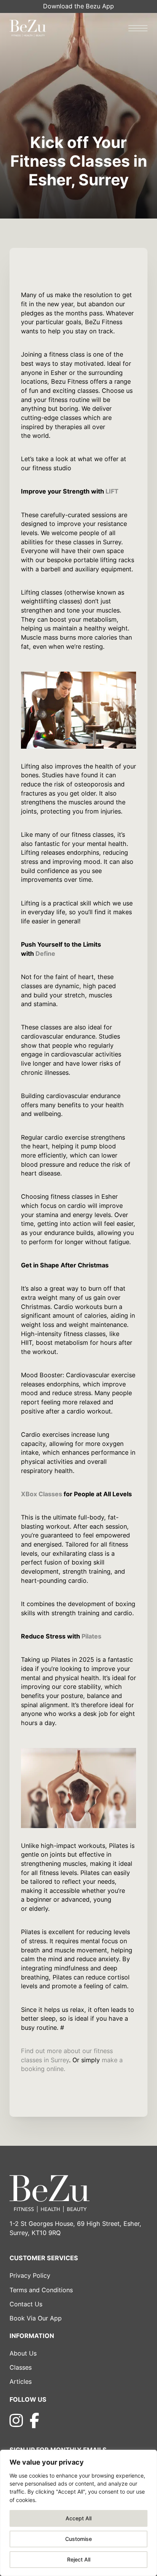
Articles (21, 2381)
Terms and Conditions (41, 2290)
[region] (78, 2513)
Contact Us (26, 2304)
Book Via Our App (36, 2318)
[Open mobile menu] (138, 28)
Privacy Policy (30, 2275)
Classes (21, 2367)
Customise (78, 2539)
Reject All (79, 2559)
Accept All (78, 2518)
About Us (23, 2353)
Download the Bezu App (78, 6)
